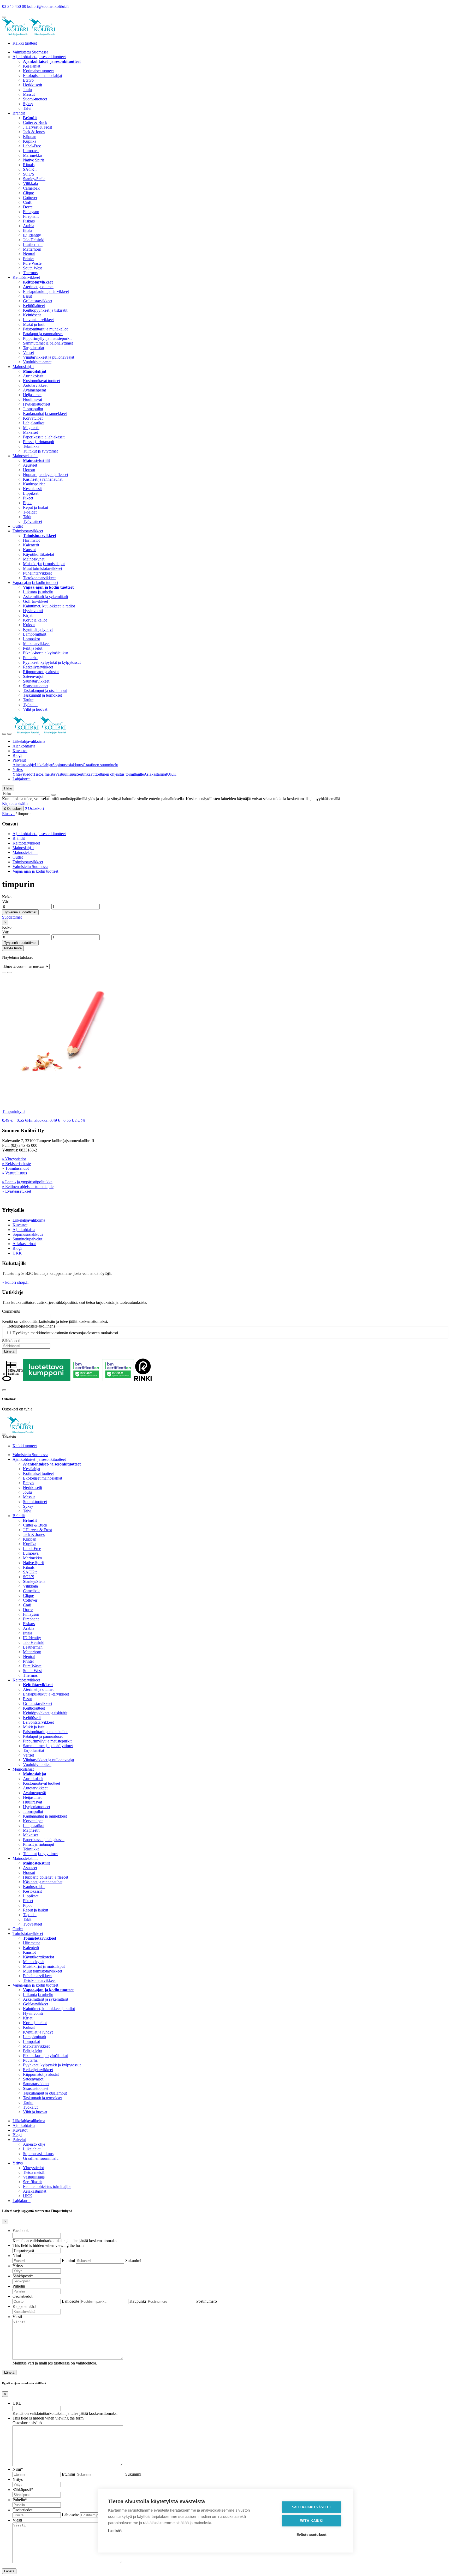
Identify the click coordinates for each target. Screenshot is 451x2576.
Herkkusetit (32, 85)
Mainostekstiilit (25, 456)
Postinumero (207, 2301)
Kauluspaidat (34, 484)
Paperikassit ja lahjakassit (44, 437)
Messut (29, 94)
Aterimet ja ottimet (38, 287)
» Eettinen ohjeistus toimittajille (28, 1187)
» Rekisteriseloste (16, 1164)
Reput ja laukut (35, 507)
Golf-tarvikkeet (35, 601)
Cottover (30, 198)
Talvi (27, 108)
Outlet (18, 526)
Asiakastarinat (155, 774)
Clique (28, 193)
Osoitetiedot (22, 2296)
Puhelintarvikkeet (37, 573)
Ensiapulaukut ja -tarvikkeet (46, 291)
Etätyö (28, 80)
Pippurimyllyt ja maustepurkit (47, 338)
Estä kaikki (311, 2521)
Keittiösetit (32, 315)
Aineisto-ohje (24, 765)
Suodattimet (12, 917)
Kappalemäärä (24, 2306)
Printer (28, 259)
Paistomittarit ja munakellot (45, 329)
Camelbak (31, 188)
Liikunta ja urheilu (38, 592)
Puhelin (19, 2286)
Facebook (21, 2231)
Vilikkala (30, 183)
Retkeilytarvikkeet (38, 667)
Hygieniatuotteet (37, 404)
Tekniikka (31, 446)
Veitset (28, 352)
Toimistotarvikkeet (28, 531)
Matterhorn (32, 249)
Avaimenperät (34, 390)
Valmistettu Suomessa (30, 52)
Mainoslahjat (23, 367)
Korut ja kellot (35, 620)
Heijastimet (32, 395)
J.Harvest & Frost (37, 127)
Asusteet (30, 465)
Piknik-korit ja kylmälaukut (45, 653)
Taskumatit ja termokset (42, 695)
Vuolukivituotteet (37, 362)
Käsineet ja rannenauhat (43, 479)
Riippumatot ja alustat (41, 672)
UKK (172, 774)
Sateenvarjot (33, 676)
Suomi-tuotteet (35, 99)
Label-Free (32, 146)
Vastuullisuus (66, 774)
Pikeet (28, 498)
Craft (27, 202)
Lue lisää (115, 2531)
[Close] (4, 1390)
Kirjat (28, 615)
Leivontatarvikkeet (38, 320)
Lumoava (31, 151)
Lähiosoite (70, 2301)
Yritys (18, 770)
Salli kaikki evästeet (311, 2507)
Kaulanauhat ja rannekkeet (45, 414)
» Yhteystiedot (14, 1159)
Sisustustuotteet (36, 686)
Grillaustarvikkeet (38, 301)
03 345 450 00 (14, 6)
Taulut (28, 700)
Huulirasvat (32, 399)
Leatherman (33, 245)
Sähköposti (11, 1341)
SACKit (30, 169)
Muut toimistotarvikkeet (43, 568)
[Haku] (54, 795)
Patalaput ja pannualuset (43, 334)
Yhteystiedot (23, 774)
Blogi (17, 755)
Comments (11, 1311)
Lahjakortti (22, 779)
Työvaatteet (32, 521)
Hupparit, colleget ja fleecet (46, 475)
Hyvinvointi (33, 611)
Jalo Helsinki (34, 240)
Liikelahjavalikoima (29, 741)
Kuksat (29, 625)
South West (32, 268)
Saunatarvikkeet (36, 681)
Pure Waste (32, 263)
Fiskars (29, 221)
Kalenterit (31, 545)
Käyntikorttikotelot (38, 554)
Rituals (29, 165)
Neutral (29, 254)
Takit (27, 517)
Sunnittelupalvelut (27, 1239)
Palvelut (19, 760)
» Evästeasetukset (17, 1191)
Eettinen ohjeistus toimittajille (120, 774)
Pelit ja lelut (33, 648)
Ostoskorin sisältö (27, 2423)
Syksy (28, 104)
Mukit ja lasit (34, 324)
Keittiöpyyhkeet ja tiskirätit (45, 310)
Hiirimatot (31, 540)
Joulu (27, 90)
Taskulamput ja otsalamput (45, 690)
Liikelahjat (43, 765)
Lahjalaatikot (34, 423)
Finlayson (31, 212)
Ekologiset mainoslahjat (43, 76)
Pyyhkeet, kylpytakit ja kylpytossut (52, 662)
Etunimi (68, 2261)
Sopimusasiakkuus (67, 765)
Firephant (31, 216)
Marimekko (32, 155)
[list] (9, 973)
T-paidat (30, 512)
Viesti (17, 2317)
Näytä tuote (13, 948)
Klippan (30, 137)
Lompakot (31, 639)
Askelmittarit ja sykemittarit (46, 597)
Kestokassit (32, 489)
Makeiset (30, 432)
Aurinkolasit (33, 376)
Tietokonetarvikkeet (39, 578)
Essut (27, 296)
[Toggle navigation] (4, 734)
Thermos (30, 273)
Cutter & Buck (35, 122)
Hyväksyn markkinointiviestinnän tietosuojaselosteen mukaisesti (65, 1333)
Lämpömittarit (35, 634)
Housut (29, 470)
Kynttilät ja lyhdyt (38, 629)
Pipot (27, 503)
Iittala (28, 230)
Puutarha (30, 658)
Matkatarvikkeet (36, 644)
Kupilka (30, 141)
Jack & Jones (34, 132)
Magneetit (31, 428)
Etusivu (8, 814)
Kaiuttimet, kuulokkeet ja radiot (49, 606)
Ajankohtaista (24, 746)
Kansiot (29, 550)
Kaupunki (138, 2301)
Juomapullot (33, 409)
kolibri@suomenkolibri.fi (48, 6)
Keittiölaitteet (34, 306)
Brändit (19, 113)
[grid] (4, 973)
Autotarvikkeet (35, 385)
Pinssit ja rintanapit (38, 442)
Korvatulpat (33, 418)
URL (17, 2403)
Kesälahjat (32, 66)
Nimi (17, 2256)
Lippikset (31, 493)
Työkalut (30, 705)
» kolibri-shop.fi (15, 1282)
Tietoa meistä (44, 774)
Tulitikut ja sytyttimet (40, 451)
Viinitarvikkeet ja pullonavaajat (49, 357)
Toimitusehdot (17, 1168)
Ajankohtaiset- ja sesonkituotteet (39, 57)
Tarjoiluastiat (34, 348)
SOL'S (29, 174)
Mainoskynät (34, 559)
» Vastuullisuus (14, 1173)
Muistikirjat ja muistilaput (44, 564)
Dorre (28, 207)
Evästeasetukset (312, 2535)
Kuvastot (20, 751)
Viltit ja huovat (35, 709)
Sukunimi (133, 2261)
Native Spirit (33, 160)
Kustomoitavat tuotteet (41, 381)
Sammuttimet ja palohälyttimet (48, 343)
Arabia (29, 226)
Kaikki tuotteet (25, 43)
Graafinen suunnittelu (100, 765)
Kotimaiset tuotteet (38, 71)
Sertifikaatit (86, 774)
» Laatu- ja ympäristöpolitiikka (27, 1182)
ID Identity (32, 235)
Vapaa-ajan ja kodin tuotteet (35, 583)
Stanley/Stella (34, 179)
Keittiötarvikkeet (26, 277)
